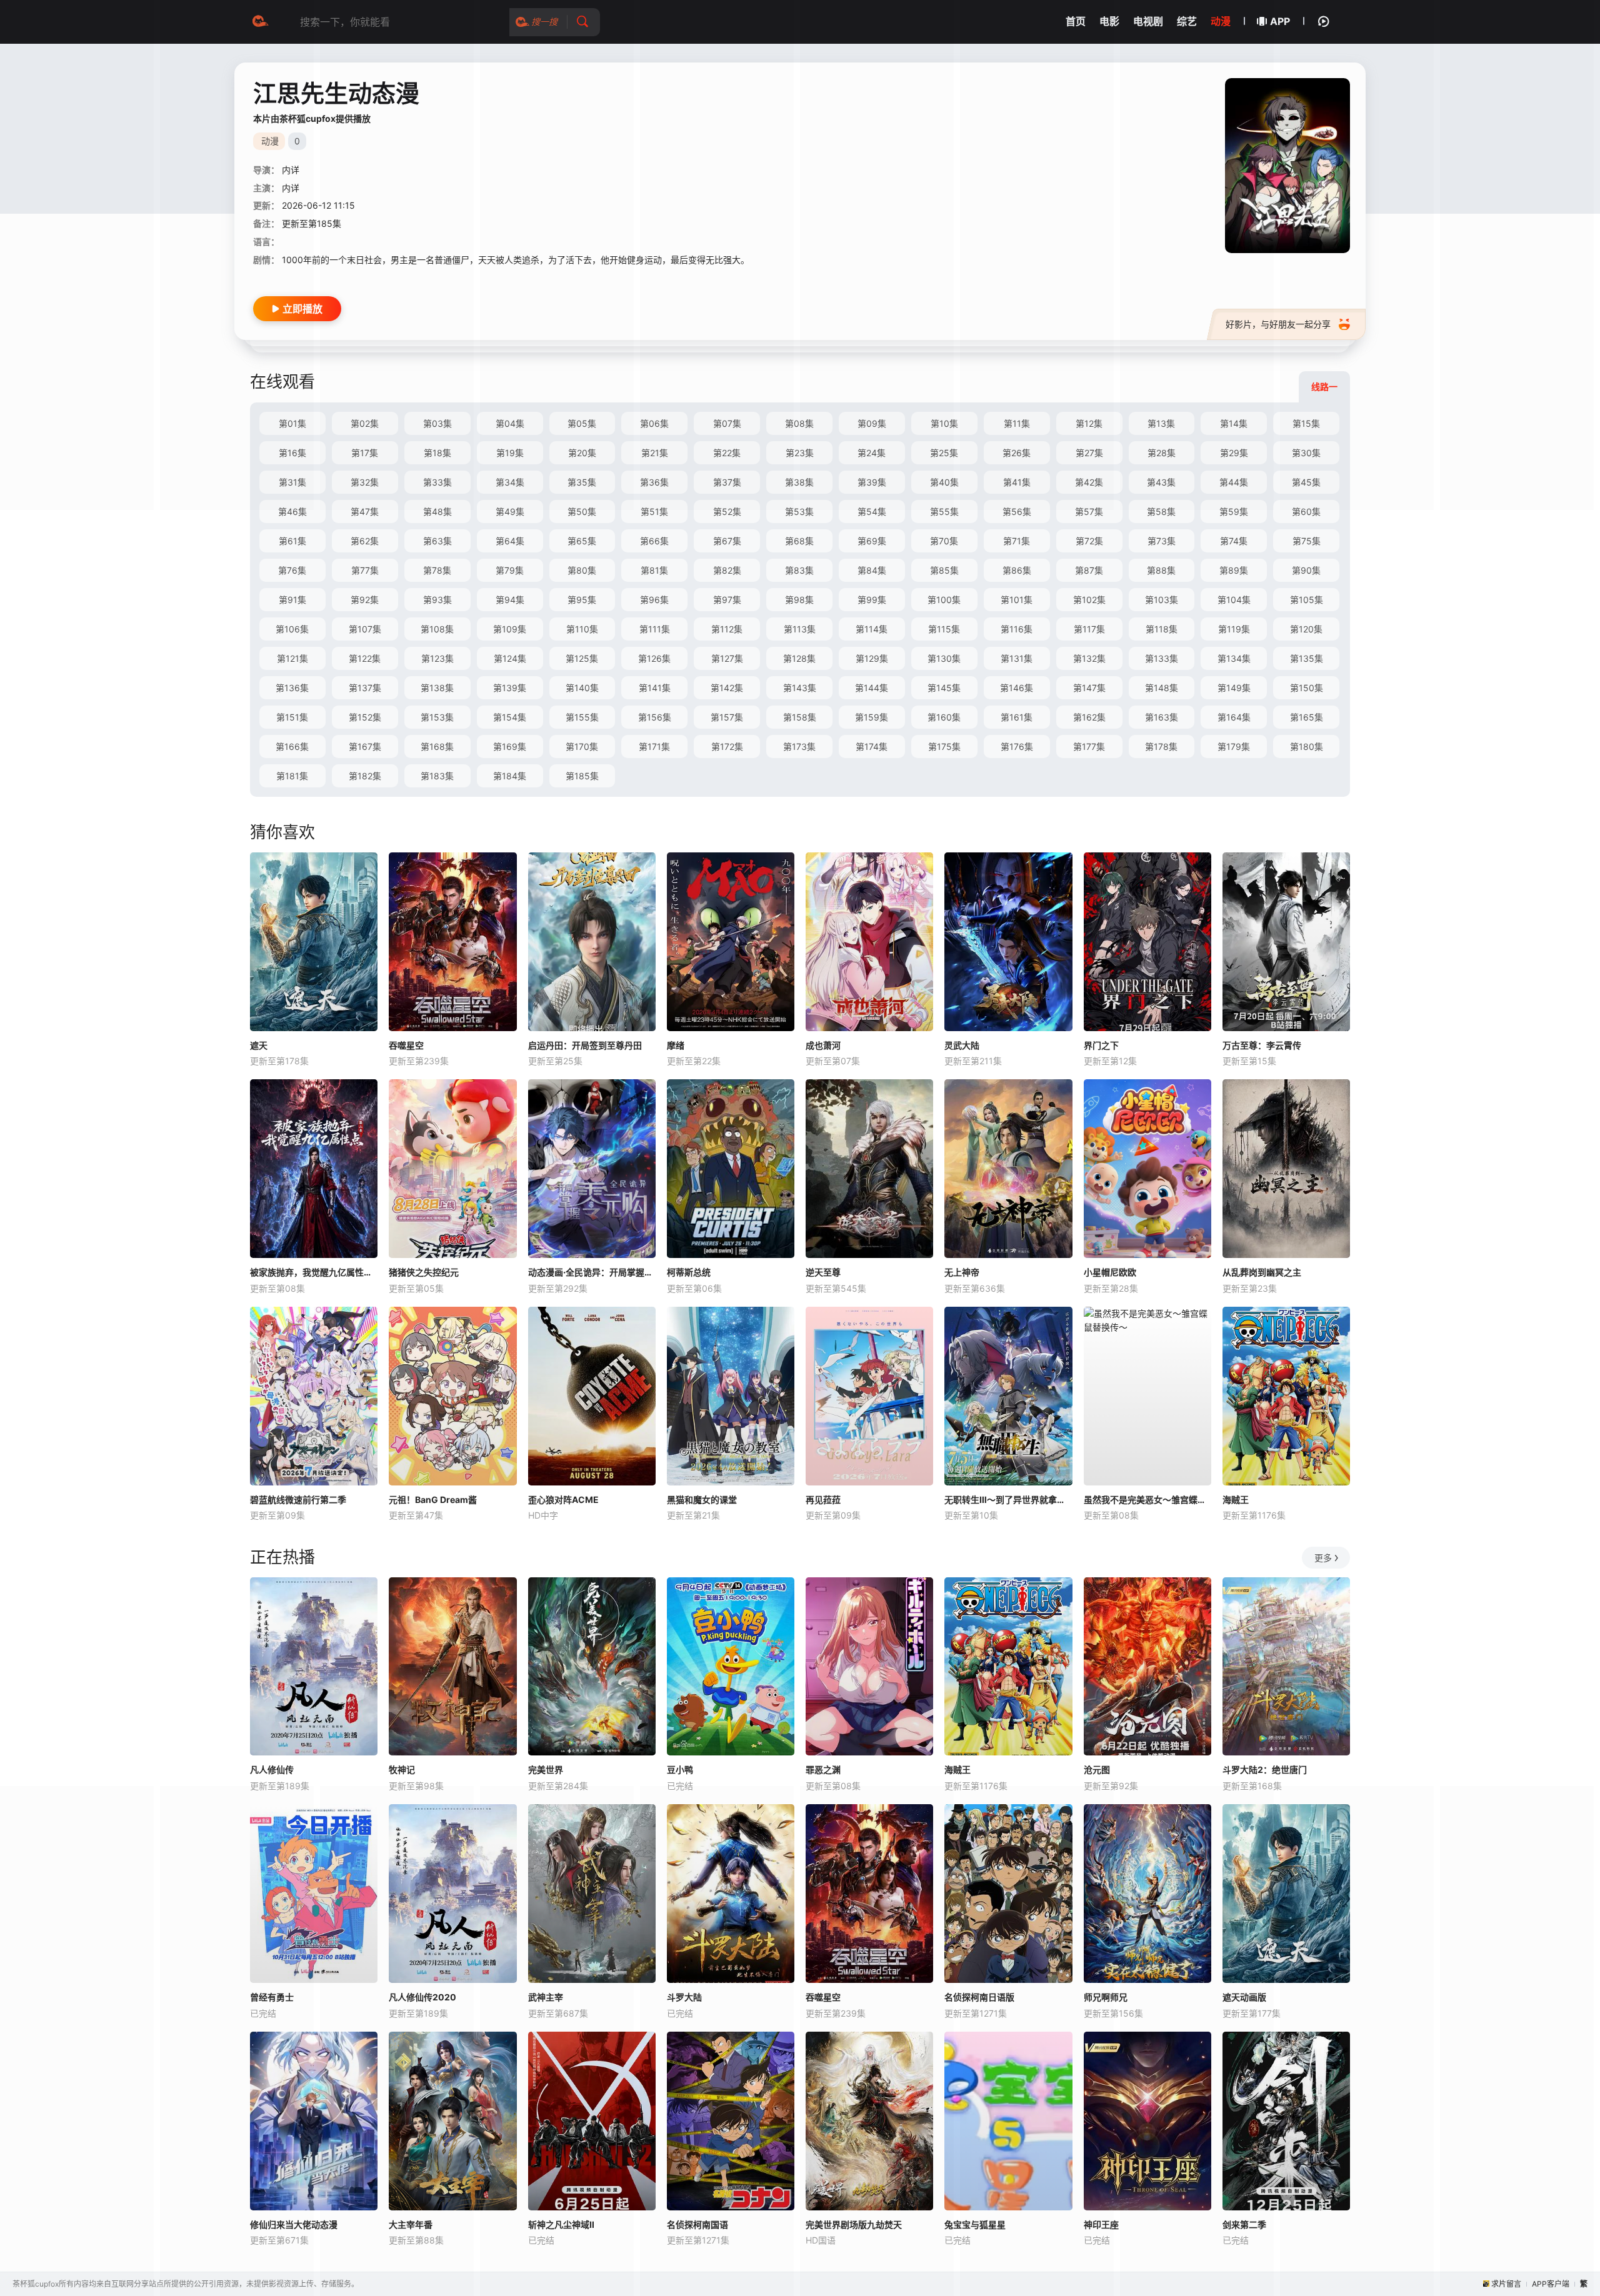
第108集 (437, 629)
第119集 (1234, 629)
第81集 (654, 570)
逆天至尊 (823, 1272)
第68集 (799, 541)
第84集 (872, 570)
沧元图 (1097, 1769)
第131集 (1017, 658)
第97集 (727, 600)
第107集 (365, 629)
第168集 (437, 746)
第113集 (800, 629)
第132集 (1089, 658)
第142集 (727, 688)
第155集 (582, 717)
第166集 (292, 746)
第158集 (800, 717)
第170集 (582, 746)
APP (1280, 21)
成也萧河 (823, 1045)
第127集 (727, 658)
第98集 (799, 600)
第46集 (292, 512)
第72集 (1089, 541)
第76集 (292, 570)
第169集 (510, 746)
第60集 (1306, 512)
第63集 (437, 541)
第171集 (654, 746)
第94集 (510, 600)
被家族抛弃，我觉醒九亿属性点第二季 (314, 1272)
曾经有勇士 (272, 1997)
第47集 (365, 512)
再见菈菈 (823, 1500)
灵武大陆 (962, 1045)
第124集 (510, 658)
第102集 (1089, 600)
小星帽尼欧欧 (1110, 1272)
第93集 (437, 600)
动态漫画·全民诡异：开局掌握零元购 (592, 1272)
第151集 (292, 717)
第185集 (582, 776)
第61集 (292, 541)
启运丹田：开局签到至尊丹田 (585, 1045)
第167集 (365, 746)
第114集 (872, 629)
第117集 (1089, 629)
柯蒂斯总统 (689, 1272)
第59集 (1234, 512)
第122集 (365, 658)
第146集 (1017, 688)
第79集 (510, 570)
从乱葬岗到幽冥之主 (1262, 1272)
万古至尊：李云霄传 (1262, 1045)
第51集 (654, 512)
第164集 (1234, 717)
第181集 (292, 776)
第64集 (510, 541)
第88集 (1161, 570)
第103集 (1162, 600)
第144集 (872, 688)
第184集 (510, 776)
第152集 (365, 717)
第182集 (365, 776)
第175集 (944, 746)
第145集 (944, 688)
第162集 (1089, 717)
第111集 (655, 629)
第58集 (1161, 512)
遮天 (259, 1045)
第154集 (510, 717)
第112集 (727, 629)
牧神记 (402, 1769)
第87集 (1089, 570)
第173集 (799, 746)
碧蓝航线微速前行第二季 (298, 1500)
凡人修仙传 (272, 1769)
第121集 (292, 658)
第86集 (1017, 570)
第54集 (872, 512)
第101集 (1017, 600)
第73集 (1162, 541)
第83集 (799, 570)
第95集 (582, 600)
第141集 (655, 688)
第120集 (1306, 629)
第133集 (1162, 658)
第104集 (1234, 600)
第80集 (582, 570)
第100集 (944, 600)
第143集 (800, 688)
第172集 (727, 746)
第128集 (799, 658)
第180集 (1307, 746)
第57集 (1089, 512)
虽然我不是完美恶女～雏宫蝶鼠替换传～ (1147, 1500)
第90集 (1306, 570)
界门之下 (1101, 1045)
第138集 (437, 688)
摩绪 (676, 1045)
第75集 (1307, 541)
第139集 (510, 688)
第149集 (1234, 688)
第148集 (1162, 688)
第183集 (437, 776)
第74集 (1234, 541)
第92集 (365, 600)
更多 (1323, 1558)
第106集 (292, 629)
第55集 (944, 512)
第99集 (872, 600)
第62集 (365, 541)
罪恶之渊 (823, 1769)
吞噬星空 (406, 1045)
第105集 (1307, 600)
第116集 (1017, 629)
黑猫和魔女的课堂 (702, 1500)
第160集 (944, 717)
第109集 (510, 629)
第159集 (872, 717)
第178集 (1161, 746)
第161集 (1017, 717)
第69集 (872, 541)
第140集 (582, 688)
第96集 (654, 600)
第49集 (510, 512)
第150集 (1307, 688)
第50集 (582, 512)
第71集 (1017, 541)
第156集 (655, 717)
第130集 (944, 658)
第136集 (292, 688)
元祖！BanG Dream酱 (433, 1500)
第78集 (437, 570)
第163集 (1162, 717)
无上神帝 (962, 1272)
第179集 (1234, 746)
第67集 (727, 541)
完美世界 (546, 1769)
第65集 (582, 541)
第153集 (437, 717)
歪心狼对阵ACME (563, 1500)
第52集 (727, 512)
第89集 (1234, 570)
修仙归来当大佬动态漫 (294, 2224)
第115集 (944, 629)
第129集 (872, 658)
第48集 (437, 512)
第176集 (1017, 746)
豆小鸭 (680, 1769)
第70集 (944, 541)
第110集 (582, 629)
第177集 (1089, 746)
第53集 (799, 512)
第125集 (582, 658)
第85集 (944, 570)
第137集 (365, 688)
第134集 (1234, 658)
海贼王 (1236, 1500)
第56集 (1017, 512)
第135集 (1307, 658)
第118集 (1162, 629)
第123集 (437, 658)
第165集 (1307, 717)
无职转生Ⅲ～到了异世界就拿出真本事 (1008, 1500)
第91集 (292, 600)
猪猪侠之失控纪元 (424, 1272)
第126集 (654, 658)
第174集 (872, 746)
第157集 (727, 717)
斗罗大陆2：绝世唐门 (1265, 1769)
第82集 (727, 570)
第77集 (365, 570)
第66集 (654, 541)
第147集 (1089, 688)
